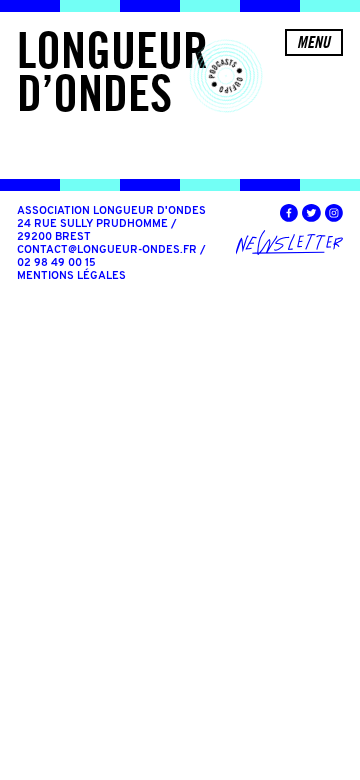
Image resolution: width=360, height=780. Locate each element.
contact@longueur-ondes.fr (107, 250)
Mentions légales (71, 276)
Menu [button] (313, 42)
